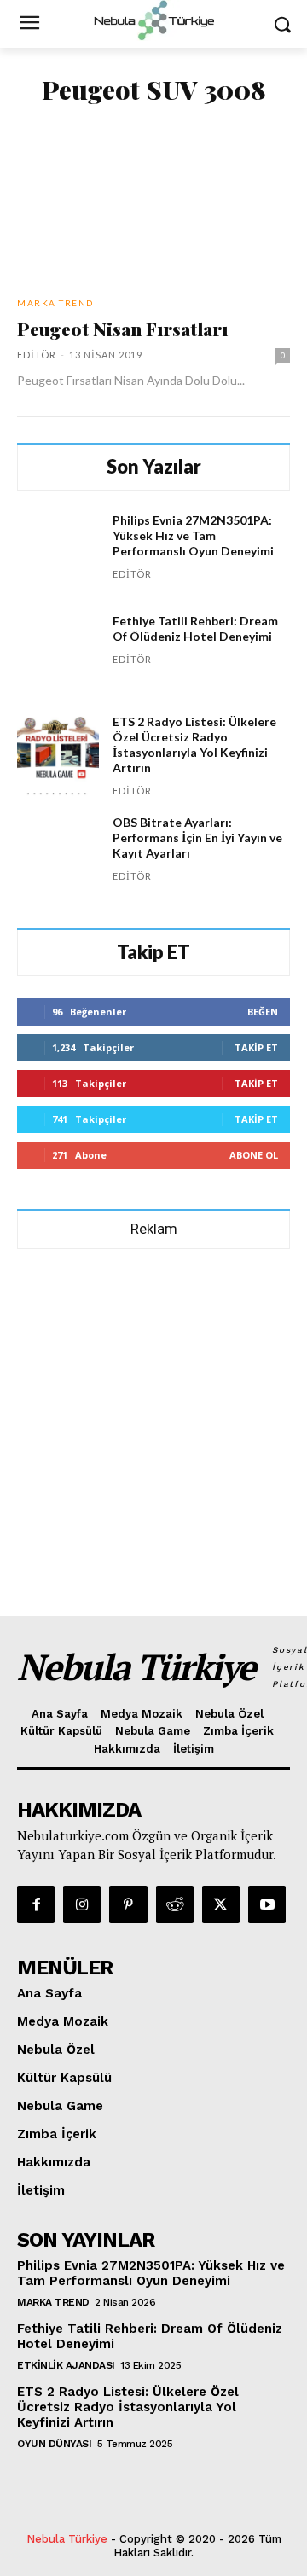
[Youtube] (267, 1904)
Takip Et (256, 1047)
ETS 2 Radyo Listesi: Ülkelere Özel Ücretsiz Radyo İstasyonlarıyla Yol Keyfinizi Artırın (194, 744)
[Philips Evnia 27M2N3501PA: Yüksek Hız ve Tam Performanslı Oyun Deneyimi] (58, 554)
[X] (221, 1904)
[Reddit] (175, 1904)
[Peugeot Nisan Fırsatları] (153, 202)
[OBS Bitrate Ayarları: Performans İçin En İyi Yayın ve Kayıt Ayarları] (58, 856)
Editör (37, 355)
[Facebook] (36, 1904)
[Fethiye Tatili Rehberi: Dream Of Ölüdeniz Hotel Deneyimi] (58, 654)
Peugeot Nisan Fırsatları (122, 329)
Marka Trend (55, 303)
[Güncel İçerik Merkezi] (153, 20)
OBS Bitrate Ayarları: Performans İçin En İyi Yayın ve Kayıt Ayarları (197, 837)
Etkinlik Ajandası (66, 2365)
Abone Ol (254, 1155)
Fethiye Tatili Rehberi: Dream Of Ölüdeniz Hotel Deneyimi (195, 628)
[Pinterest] (128, 1904)
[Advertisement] (153, 1425)
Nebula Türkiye (67, 2539)
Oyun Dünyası (54, 2444)
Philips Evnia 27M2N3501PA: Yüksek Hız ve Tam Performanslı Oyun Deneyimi (193, 535)
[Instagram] (82, 1904)
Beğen (263, 1012)
